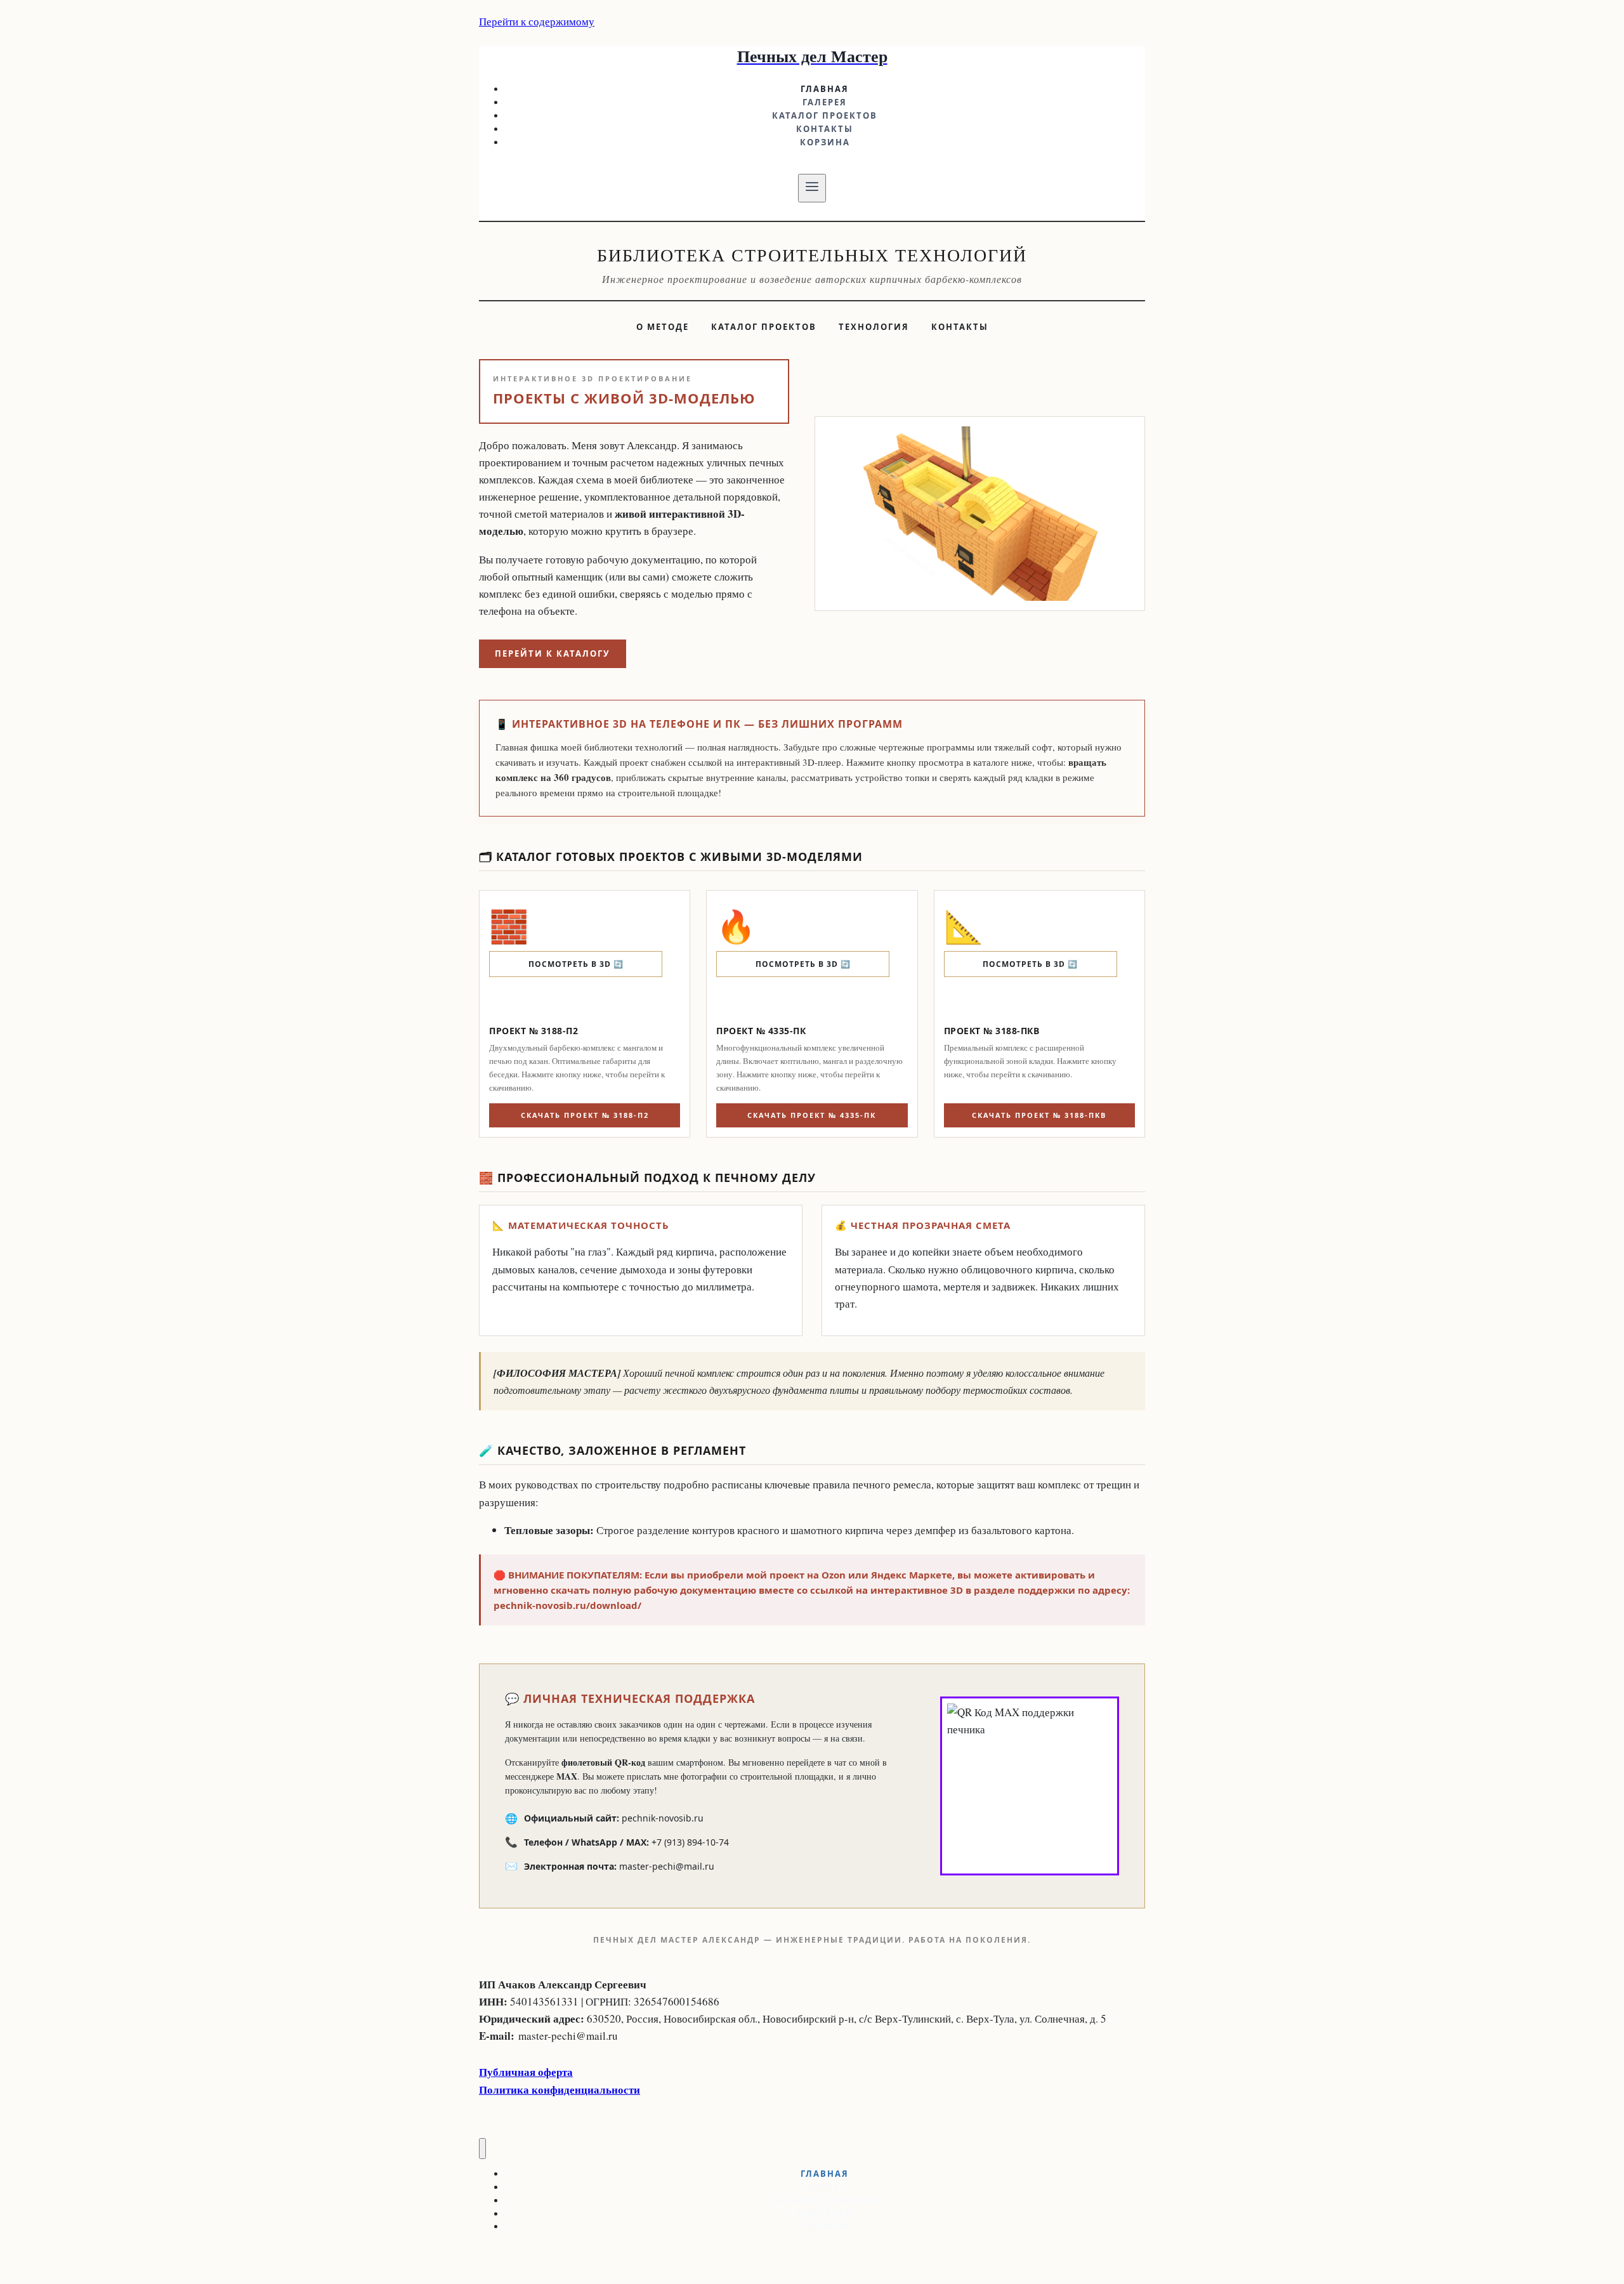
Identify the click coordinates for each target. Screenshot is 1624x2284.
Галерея (825, 102)
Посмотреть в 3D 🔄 (576, 964)
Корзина (825, 142)
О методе (663, 327)
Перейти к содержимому (537, 21)
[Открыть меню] (812, 188)
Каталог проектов (825, 115)
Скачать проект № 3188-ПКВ (1039, 1115)
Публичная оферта (526, 2072)
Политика (505, 2090)
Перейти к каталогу (553, 653)
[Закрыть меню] (482, 2149)
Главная (825, 89)
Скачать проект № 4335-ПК (812, 1115)
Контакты (825, 129)
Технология (874, 327)
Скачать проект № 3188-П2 (585, 1115)
